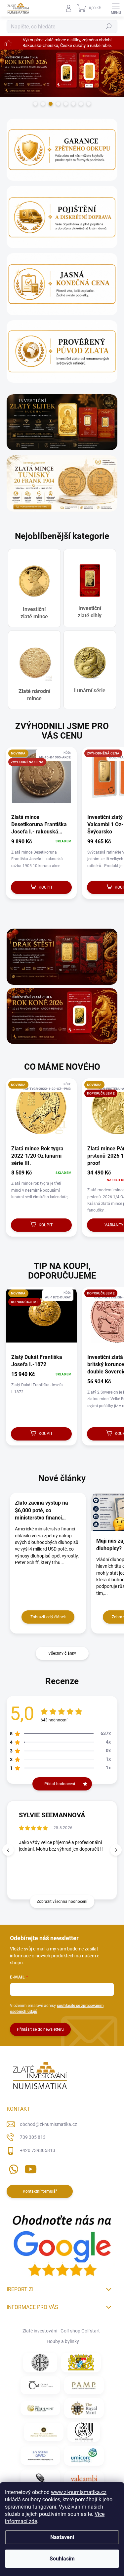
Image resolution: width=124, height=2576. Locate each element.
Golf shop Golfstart (80, 2331)
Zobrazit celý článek (48, 1617)
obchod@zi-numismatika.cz (48, 2124)
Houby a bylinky (63, 2341)
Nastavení (62, 2537)
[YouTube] (31, 2168)
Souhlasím (62, 2559)
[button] (116, 1850)
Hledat (109, 26)
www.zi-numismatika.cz (79, 2492)
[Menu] (116, 8)
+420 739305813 (38, 2150)
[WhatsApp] (12, 2168)
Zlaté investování (40, 2331)
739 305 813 (33, 2137)
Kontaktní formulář (40, 2191)
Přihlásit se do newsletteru (40, 2029)
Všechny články (62, 1653)
